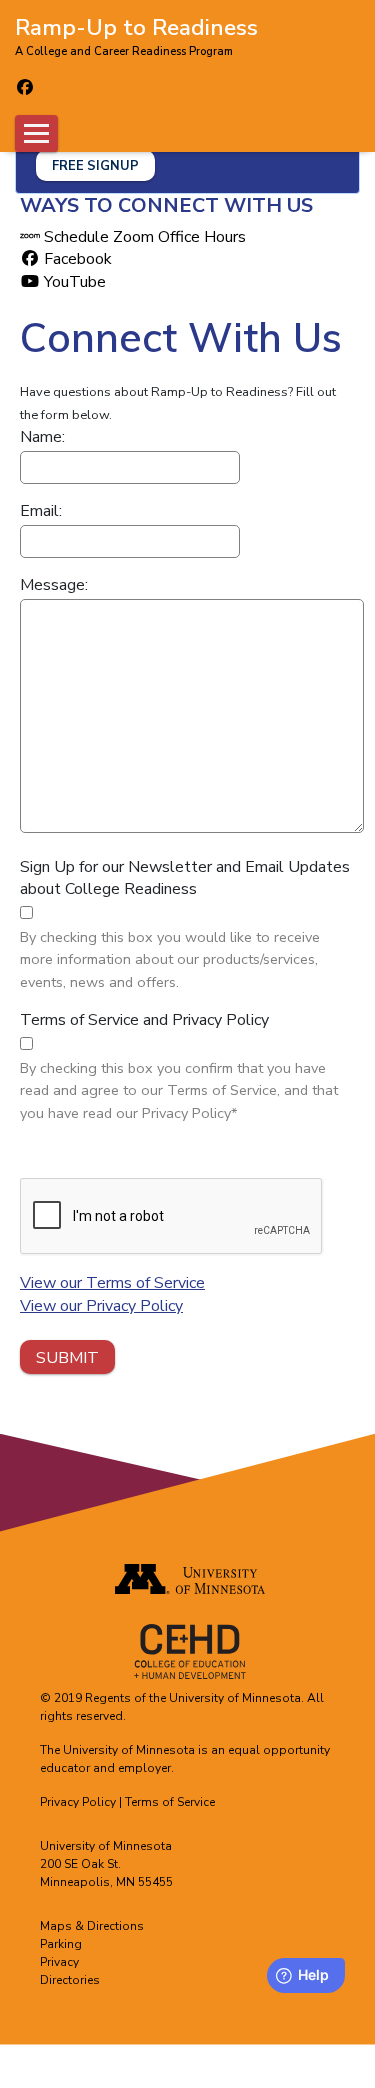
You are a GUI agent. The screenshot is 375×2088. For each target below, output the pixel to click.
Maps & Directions (92, 1926)
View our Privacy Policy (101, 1306)
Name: (42, 437)
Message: (54, 585)
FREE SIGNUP (95, 166)
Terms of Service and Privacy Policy (144, 1020)
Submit (67, 1358)
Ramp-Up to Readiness (136, 26)
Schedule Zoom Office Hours (143, 237)
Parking (61, 1944)
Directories (70, 1980)
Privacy (59, 1962)
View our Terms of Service (112, 1283)
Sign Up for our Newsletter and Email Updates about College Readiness (185, 878)
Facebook (76, 259)
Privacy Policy (78, 1802)
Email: (41, 511)
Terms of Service (170, 1802)
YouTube (73, 282)
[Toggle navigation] (36, 133)
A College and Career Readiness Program (124, 51)
